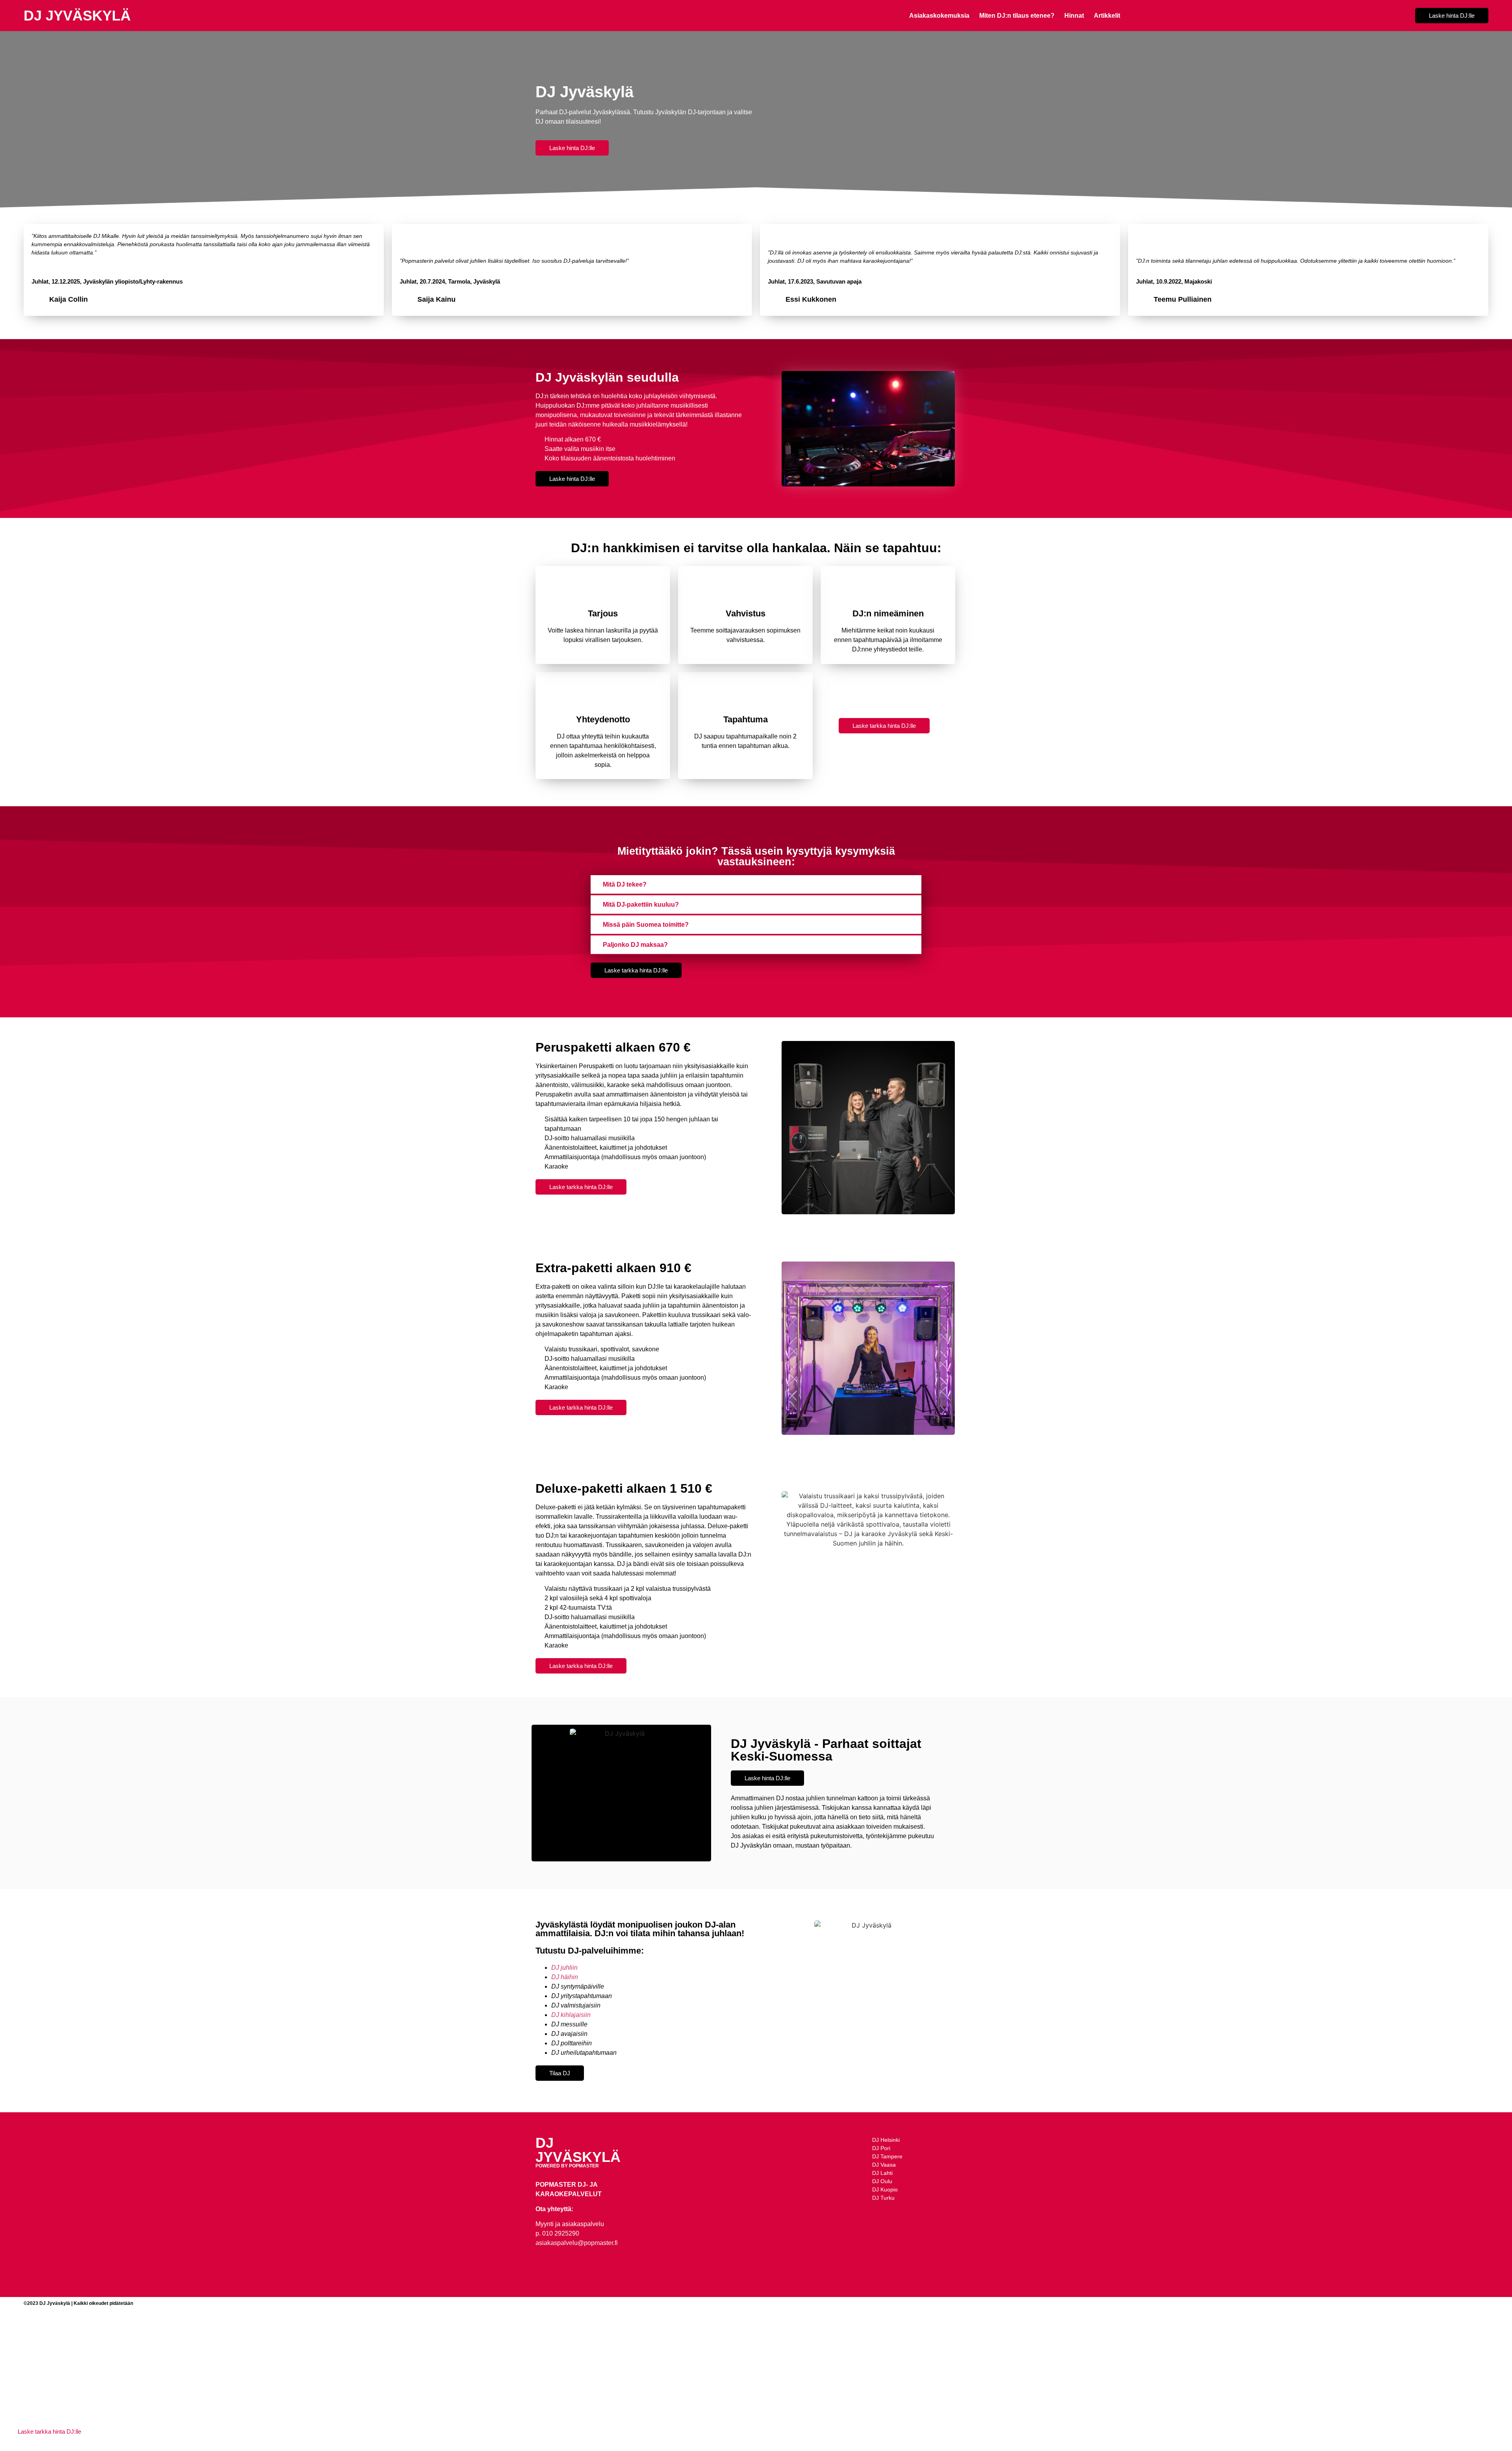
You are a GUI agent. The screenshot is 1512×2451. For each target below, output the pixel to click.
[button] (756, 885)
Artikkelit (1107, 16)
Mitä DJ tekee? (625, 884)
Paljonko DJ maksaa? (635, 945)
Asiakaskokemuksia (939, 16)
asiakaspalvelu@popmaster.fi (577, 2243)
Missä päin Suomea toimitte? (646, 925)
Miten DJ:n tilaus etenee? (1017, 16)
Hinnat (1074, 16)
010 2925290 (561, 2233)
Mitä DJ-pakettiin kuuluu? (641, 905)
